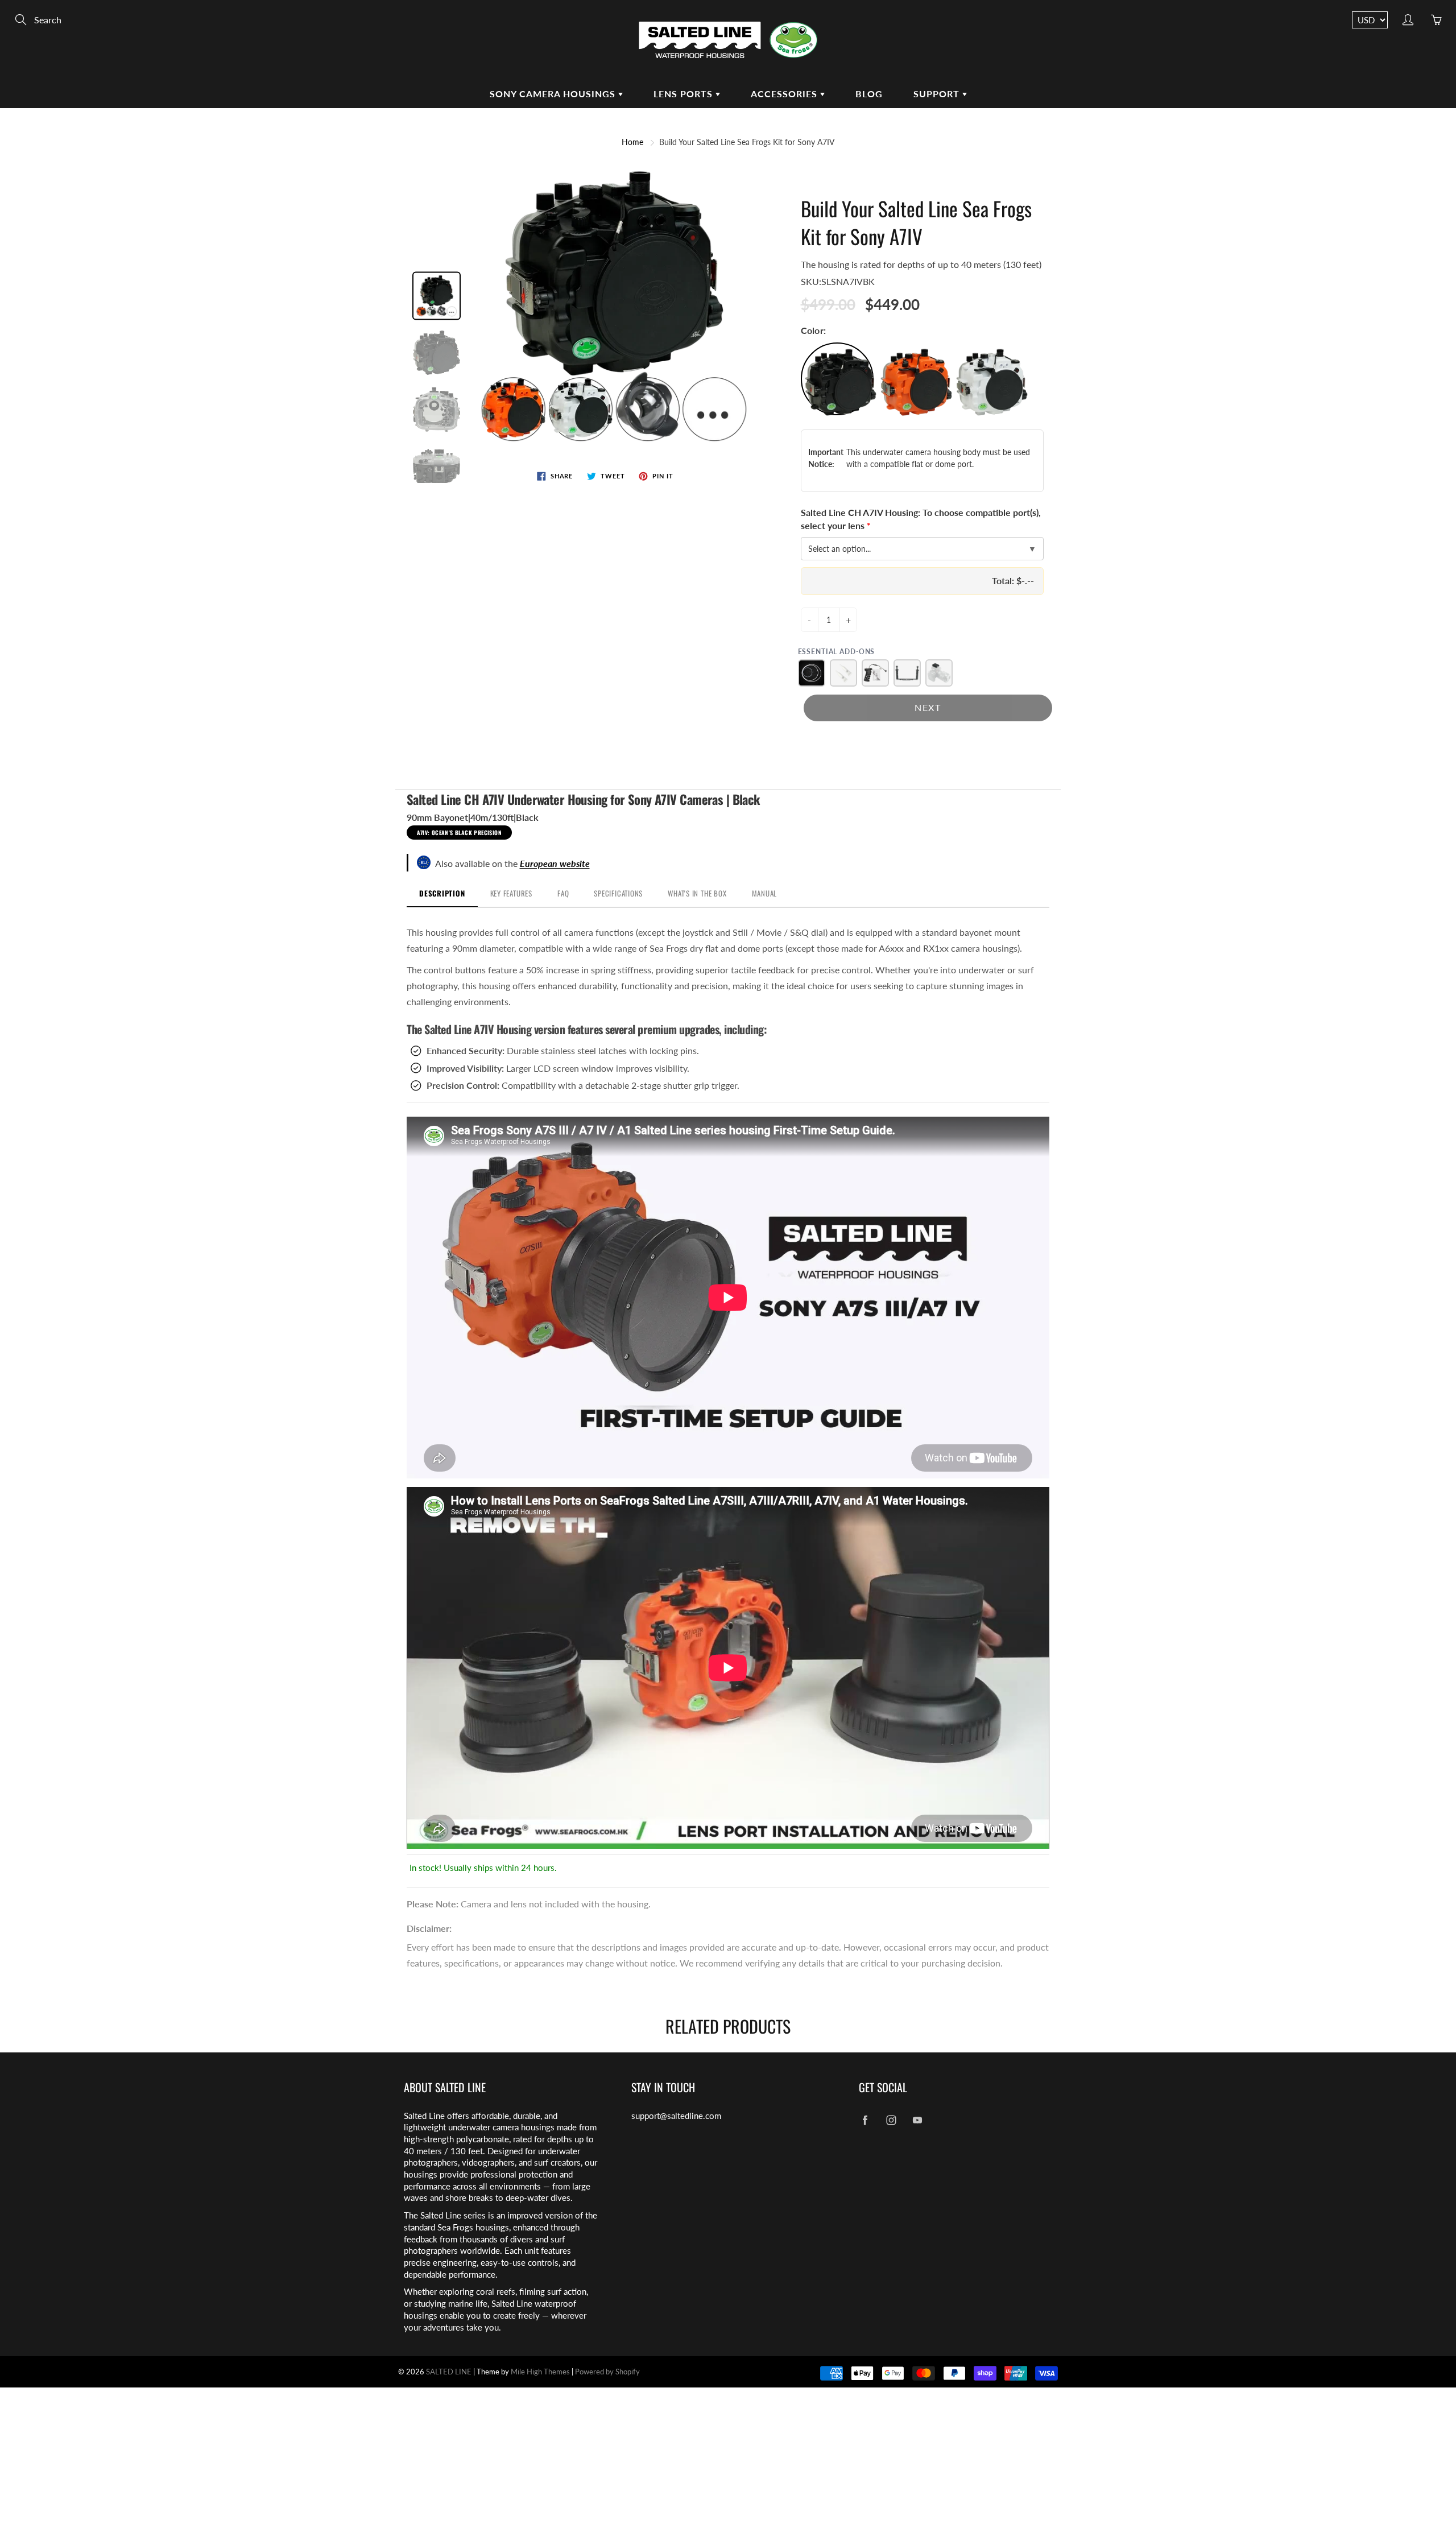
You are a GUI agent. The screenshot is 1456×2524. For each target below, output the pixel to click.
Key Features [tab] (511, 893)
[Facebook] (865, 2120)
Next (928, 707)
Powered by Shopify (607, 2372)
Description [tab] (442, 893)
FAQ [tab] (563, 893)
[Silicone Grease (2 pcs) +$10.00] (843, 673)
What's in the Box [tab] (697, 893)
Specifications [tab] (618, 893)
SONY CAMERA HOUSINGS (554, 94)
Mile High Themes (540, 2372)
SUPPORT (938, 94)
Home (632, 142)
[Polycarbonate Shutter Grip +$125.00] (875, 673)
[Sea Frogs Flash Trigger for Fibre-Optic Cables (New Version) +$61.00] (939, 673)
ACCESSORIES (785, 94)
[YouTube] (917, 2120)
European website (555, 863)
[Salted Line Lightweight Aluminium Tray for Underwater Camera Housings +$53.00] (907, 673)
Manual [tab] (765, 893)
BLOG (869, 94)
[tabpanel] (728, 1392)
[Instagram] (891, 2120)
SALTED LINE (449, 2372)
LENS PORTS (684, 94)
